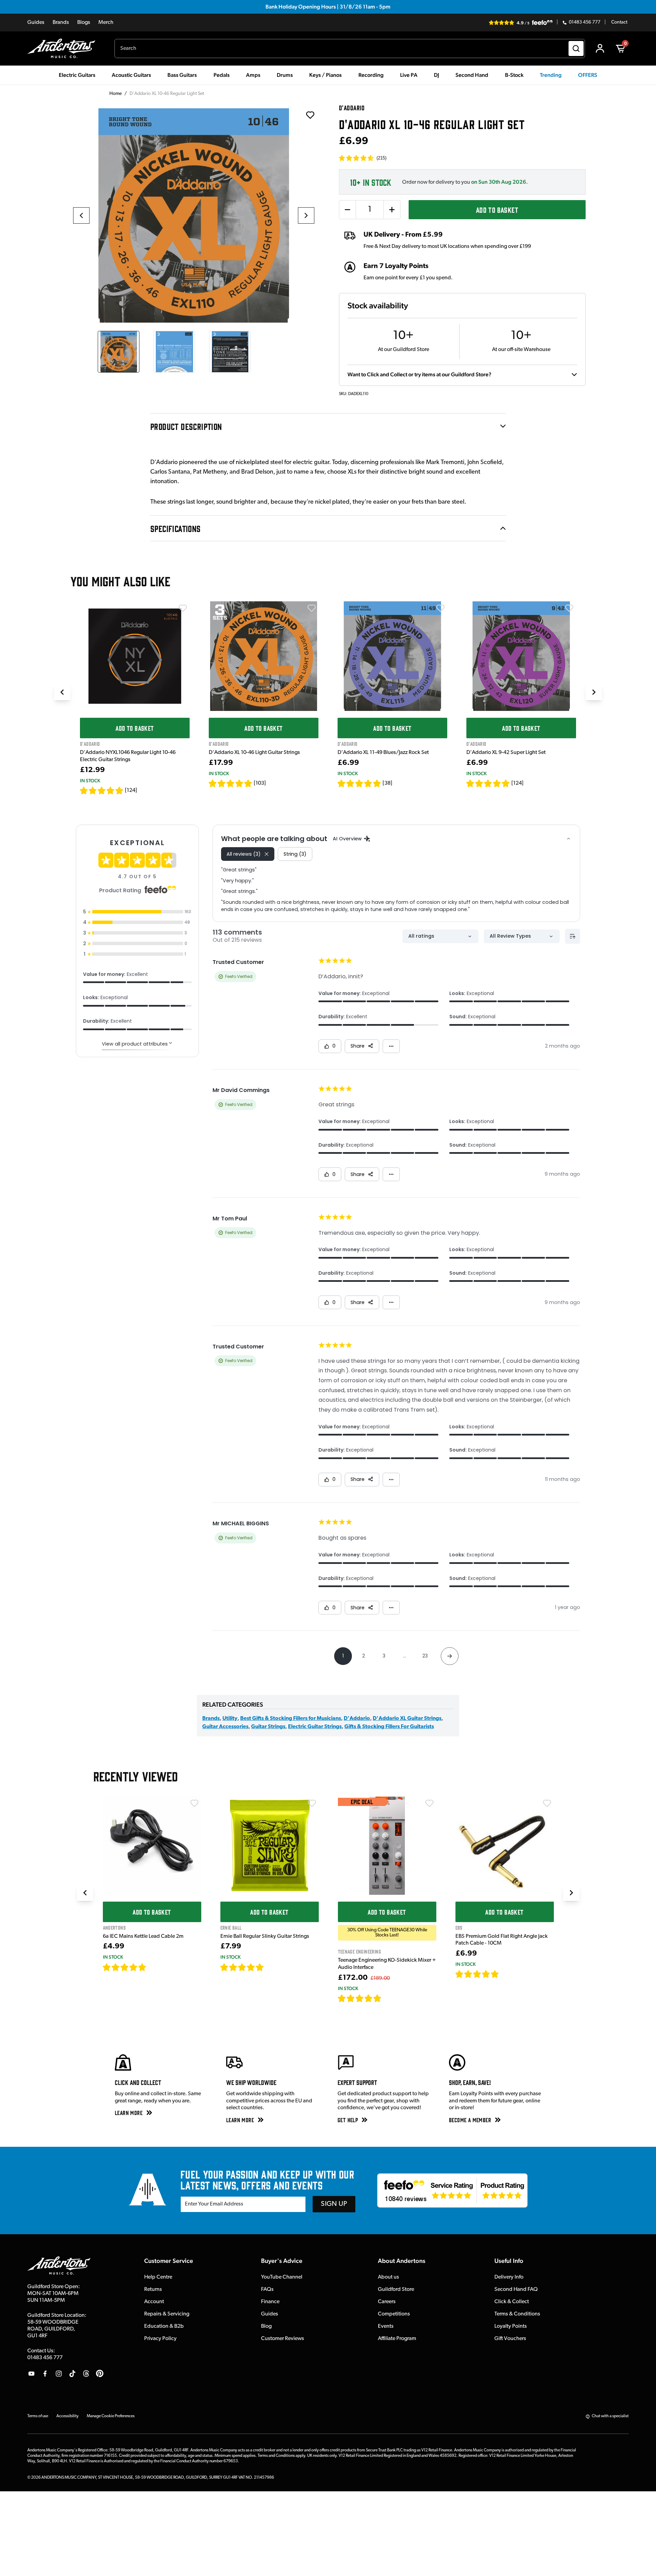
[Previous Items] (62, 692)
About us (388, 2277)
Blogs (84, 23)
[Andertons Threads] (86, 2374)
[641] (271, 1967)
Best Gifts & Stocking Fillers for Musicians (291, 1719)
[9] (386, 1998)
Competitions (394, 2314)
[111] (506, 1974)
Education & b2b (164, 2326)
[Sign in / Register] (600, 48)
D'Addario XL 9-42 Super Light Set (506, 753)
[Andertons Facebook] (45, 2374)
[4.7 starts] (125, 1967)
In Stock (90, 781)
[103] (260, 783)
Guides (36, 23)
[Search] (576, 48)
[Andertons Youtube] (31, 2374)
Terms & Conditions (517, 2314)
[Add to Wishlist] (183, 608)
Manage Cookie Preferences (111, 2416)
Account (154, 2302)
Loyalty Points (511, 2326)
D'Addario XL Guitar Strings (407, 1719)
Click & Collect (512, 2302)
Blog (266, 2326)
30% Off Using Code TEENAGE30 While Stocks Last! (387, 1933)
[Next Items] (594, 692)
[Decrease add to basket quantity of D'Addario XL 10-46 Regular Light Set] (347, 210)
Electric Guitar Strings (315, 1727)
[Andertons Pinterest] (100, 2374)
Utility (230, 1719)
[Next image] (306, 215)
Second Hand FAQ (516, 2290)
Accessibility (67, 2416)
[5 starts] (477, 1974)
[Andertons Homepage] (64, 48)
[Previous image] (81, 215)
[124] (131, 790)
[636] (154, 1967)
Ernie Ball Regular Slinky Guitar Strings (265, 1936)
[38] (387, 783)
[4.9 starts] (102, 790)
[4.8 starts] (359, 783)
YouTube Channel (282, 2277)
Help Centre (158, 2277)
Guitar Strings (268, 1727)
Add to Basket (497, 209)
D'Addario (357, 1719)
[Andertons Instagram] (59, 2374)
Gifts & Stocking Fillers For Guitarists (389, 1727)
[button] (363, 158)
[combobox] (350, 48)
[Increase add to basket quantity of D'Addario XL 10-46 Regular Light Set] (392, 210)
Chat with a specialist (610, 2416)
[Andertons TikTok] (72, 2374)
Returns (153, 2290)
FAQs (267, 2290)
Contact (619, 23)
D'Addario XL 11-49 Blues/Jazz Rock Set (383, 753)
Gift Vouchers (510, 2339)
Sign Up (334, 2204)
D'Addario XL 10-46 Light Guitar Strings (254, 753)
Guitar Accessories (225, 1727)
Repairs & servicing (167, 2314)
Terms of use (38, 2416)
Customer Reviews (283, 2339)
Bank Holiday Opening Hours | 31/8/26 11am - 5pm (328, 7)
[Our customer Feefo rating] (452, 2190)
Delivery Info (509, 2277)
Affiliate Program (397, 2339)
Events (386, 2326)
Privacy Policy (160, 2339)
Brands (61, 23)
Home (115, 94)
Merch (106, 23)
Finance (270, 2302)
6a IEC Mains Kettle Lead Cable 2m (143, 1936)
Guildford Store (396, 2290)
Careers (387, 2302)
